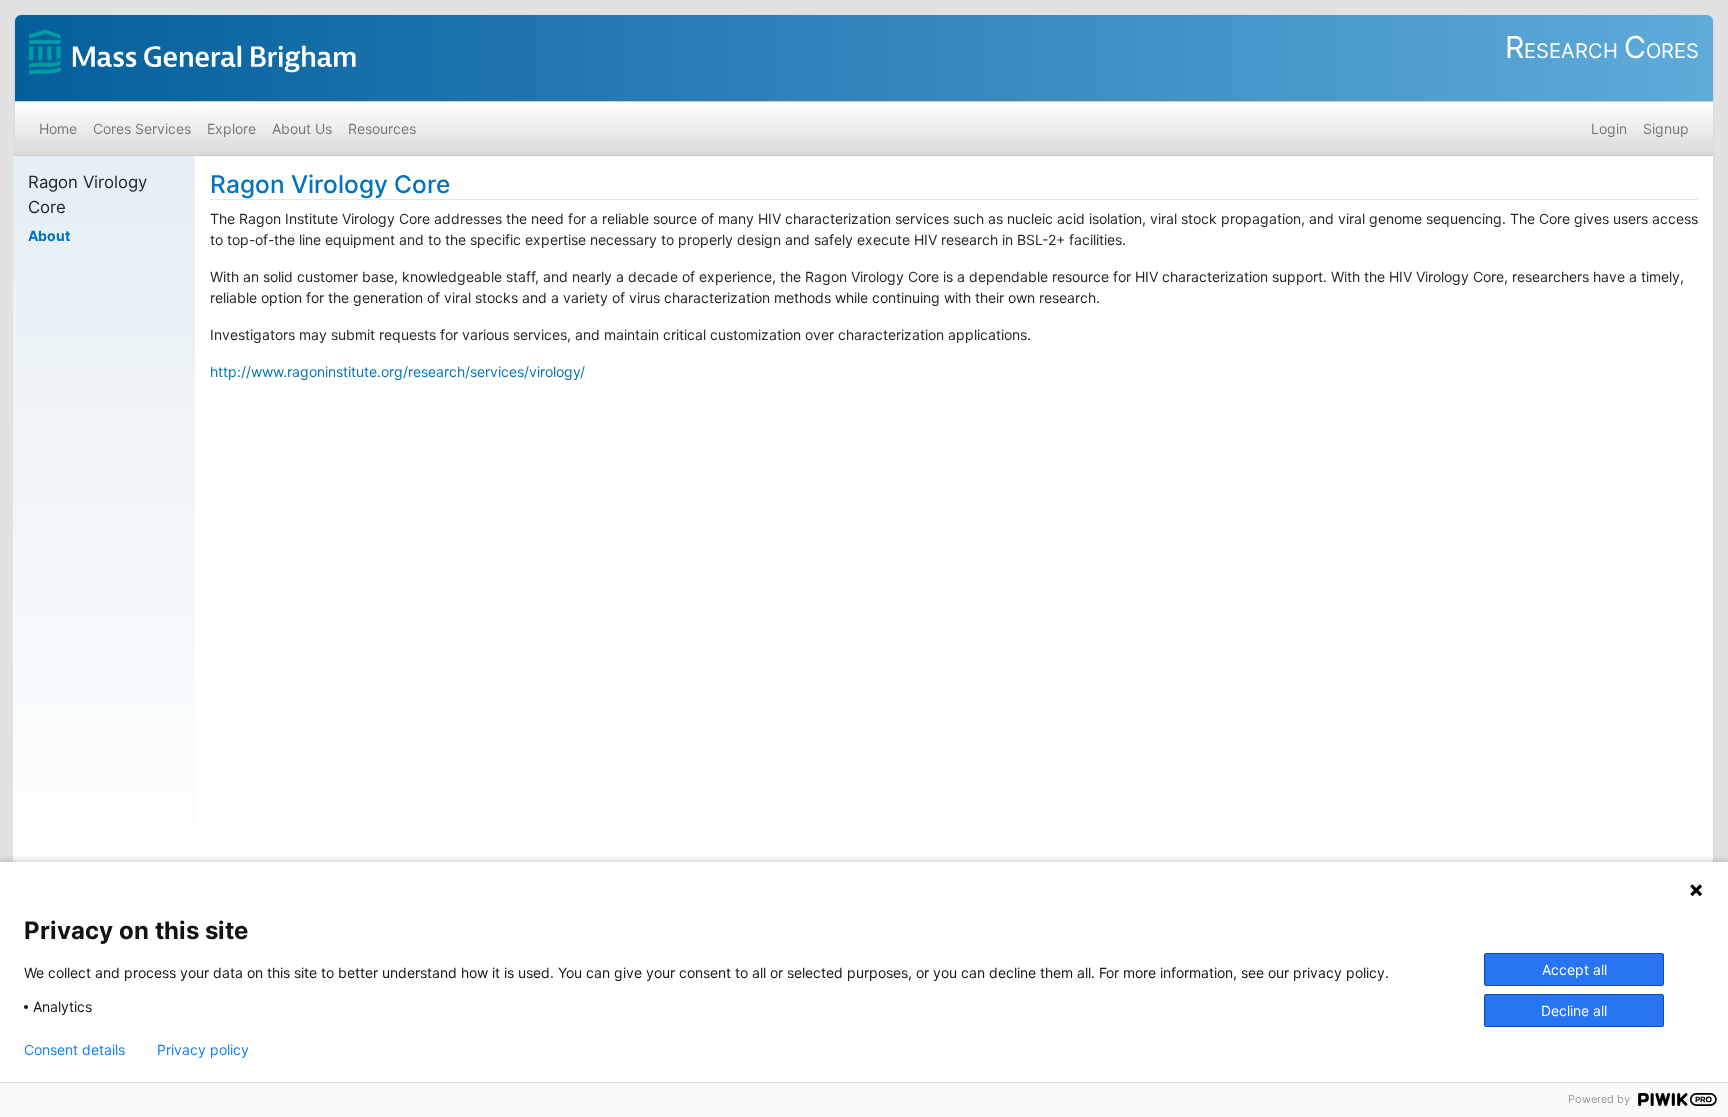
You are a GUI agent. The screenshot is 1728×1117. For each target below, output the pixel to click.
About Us (302, 128)
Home (58, 128)
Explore (231, 128)
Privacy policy (203, 1050)
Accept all (1574, 969)
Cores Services (142, 128)
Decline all (1574, 1010)
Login (1609, 128)
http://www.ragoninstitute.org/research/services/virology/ (397, 371)
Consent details (74, 1050)
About (49, 235)
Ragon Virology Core (330, 184)
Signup (1666, 128)
